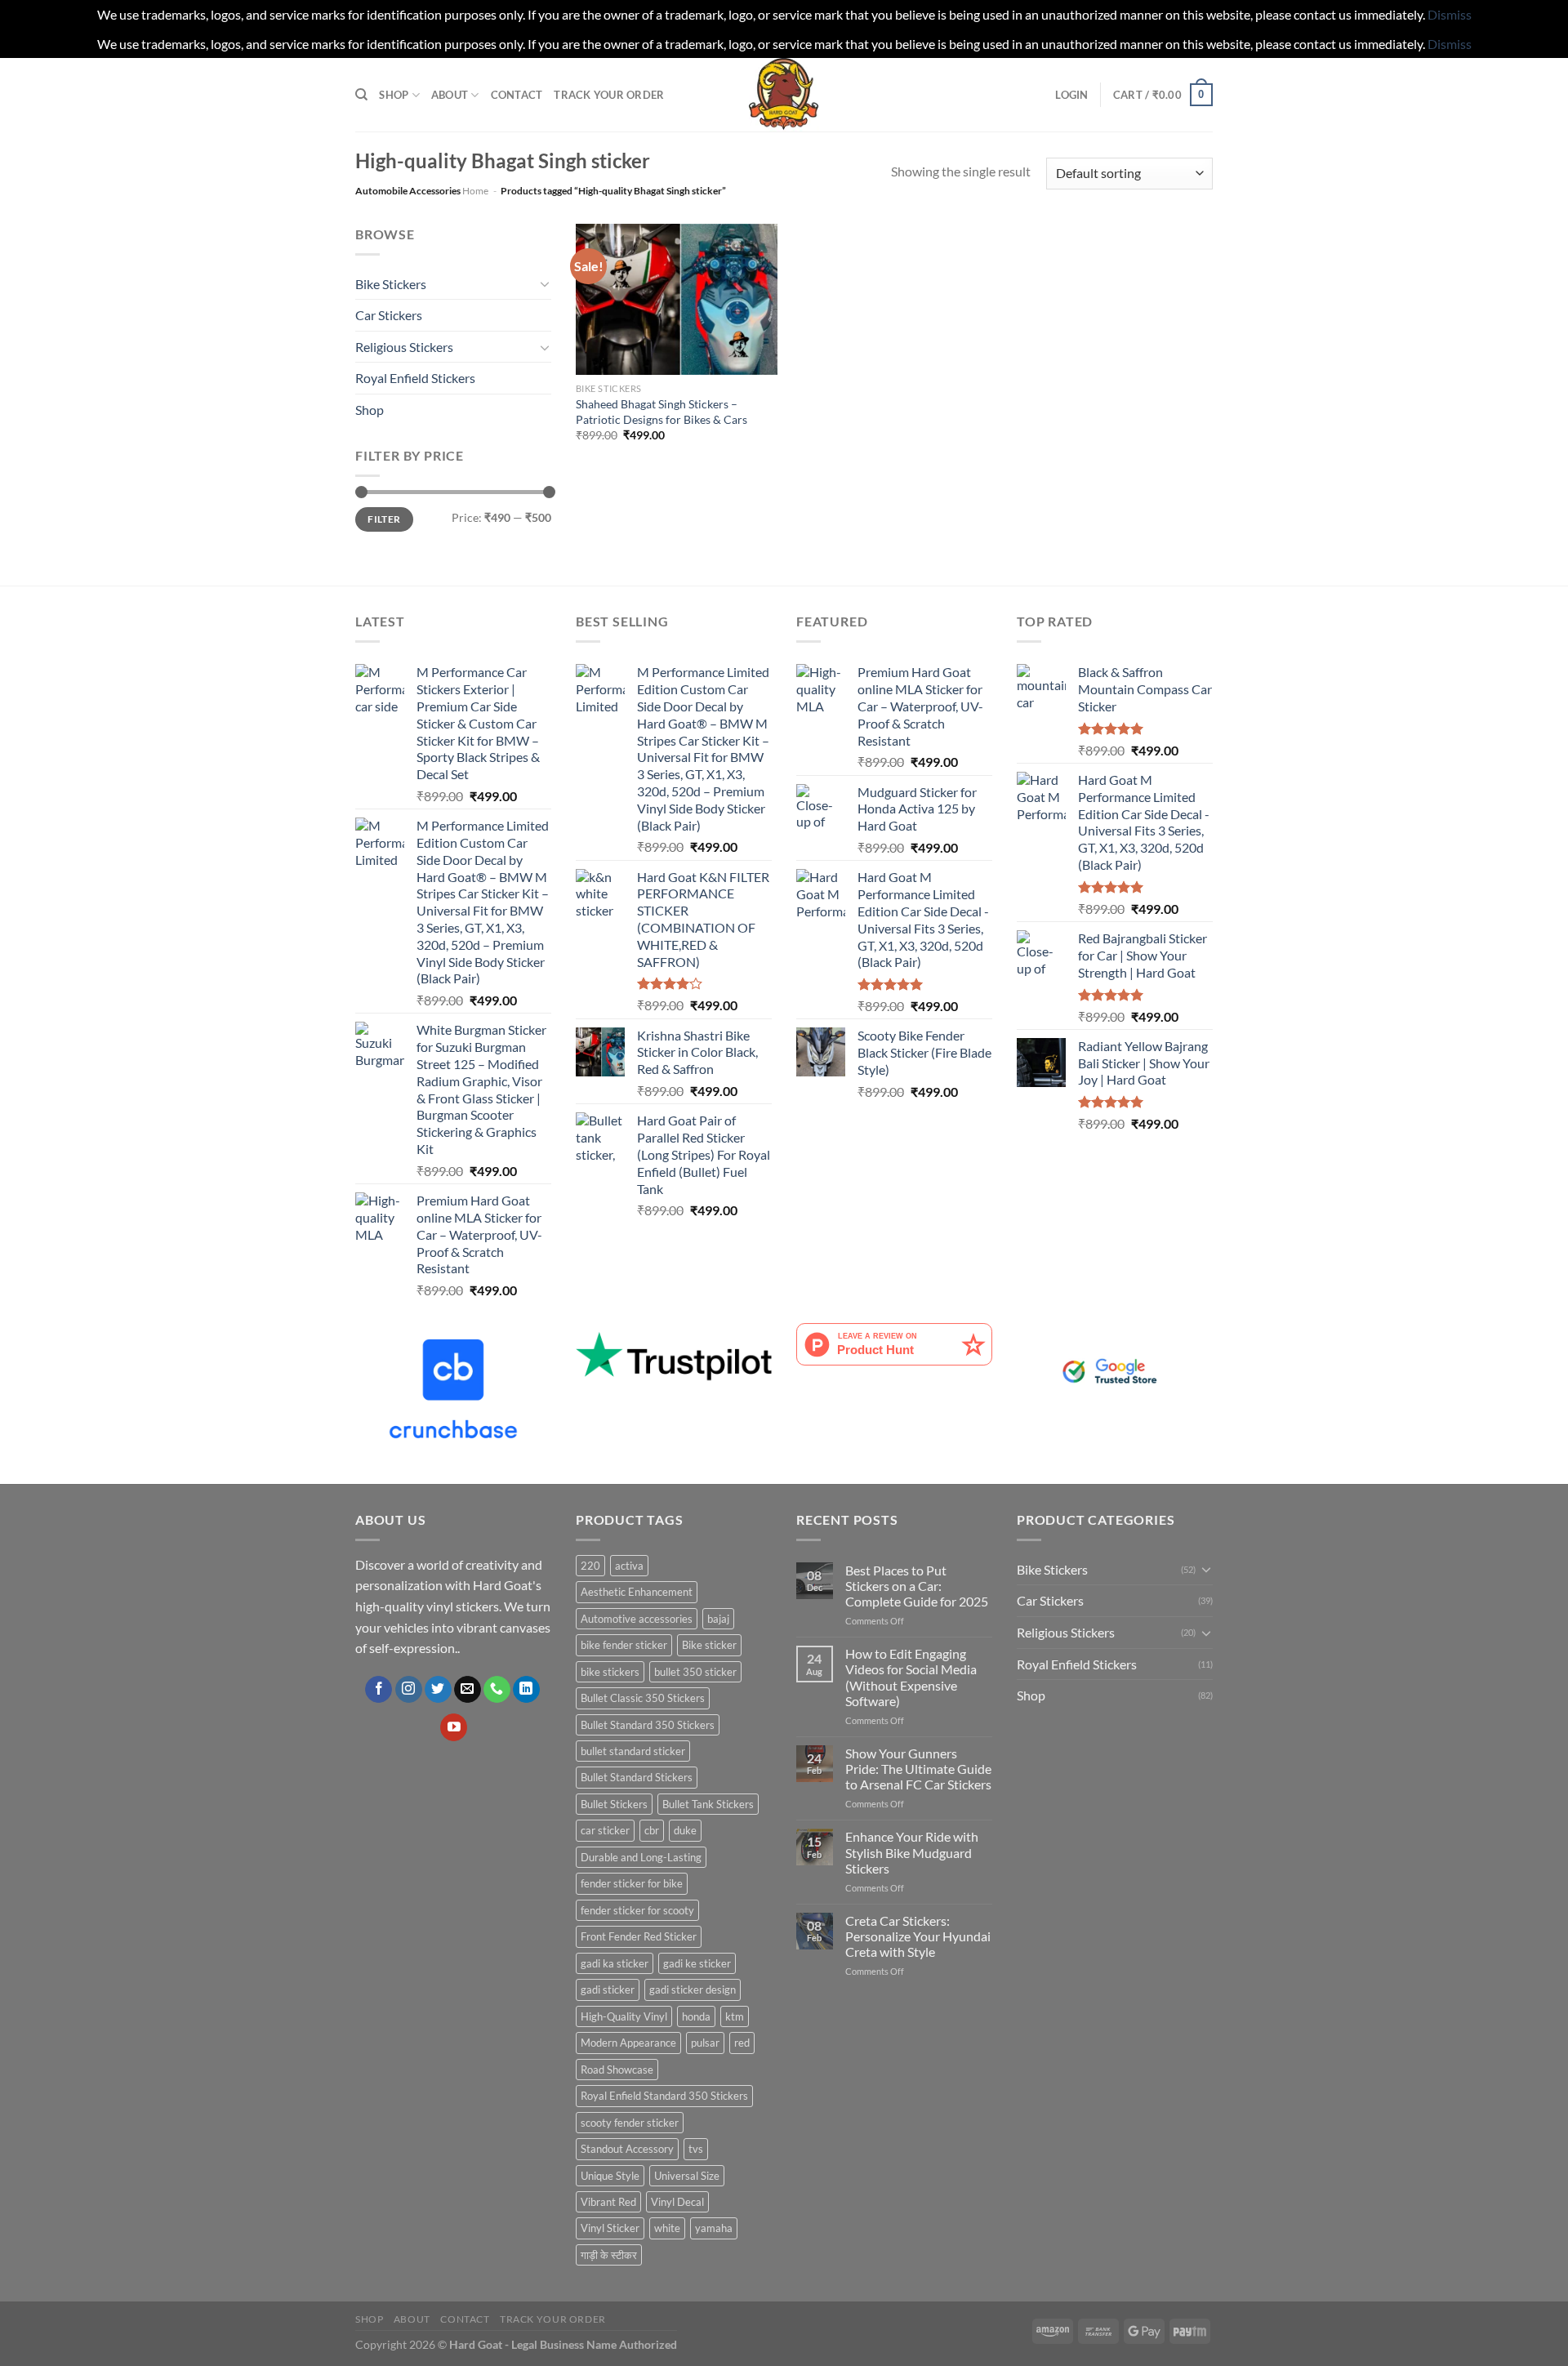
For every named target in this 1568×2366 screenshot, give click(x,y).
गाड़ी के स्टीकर (609, 2255)
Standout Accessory (627, 2149)
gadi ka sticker (615, 1963)
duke (685, 1830)
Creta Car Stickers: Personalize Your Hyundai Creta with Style (918, 1936)
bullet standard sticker (633, 1751)
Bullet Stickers (614, 1804)
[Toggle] (545, 283)
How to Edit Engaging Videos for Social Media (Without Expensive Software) (911, 1677)
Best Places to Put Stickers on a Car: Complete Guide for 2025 (917, 1586)
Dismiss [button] (1450, 14)
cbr (652, 1830)
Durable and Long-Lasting (641, 1857)
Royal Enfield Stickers (415, 378)
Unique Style (610, 2176)
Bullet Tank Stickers (708, 1804)
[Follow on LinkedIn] (526, 1690)
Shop (394, 95)
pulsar (705, 2043)
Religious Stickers (404, 347)
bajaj (718, 1619)
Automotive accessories (637, 1619)
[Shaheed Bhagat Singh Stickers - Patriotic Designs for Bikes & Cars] (677, 299)
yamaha (714, 2228)
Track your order (609, 95)
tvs (696, 2149)
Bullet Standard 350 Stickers (648, 1725)
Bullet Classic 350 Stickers (643, 1698)
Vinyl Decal (677, 2202)
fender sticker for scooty (637, 1910)
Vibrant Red (608, 2202)
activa (629, 1566)
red (742, 2043)
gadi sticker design (693, 1989)
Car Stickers (389, 315)
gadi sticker (608, 1989)
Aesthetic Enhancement (637, 1592)
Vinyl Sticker (610, 2228)
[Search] (361, 95)
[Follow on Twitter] (438, 1690)
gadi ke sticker (697, 1963)
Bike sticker (709, 1645)
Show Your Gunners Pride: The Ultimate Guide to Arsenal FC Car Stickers (918, 1769)
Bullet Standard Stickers (637, 1777)
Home (475, 191)
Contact (517, 95)
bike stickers (610, 1672)
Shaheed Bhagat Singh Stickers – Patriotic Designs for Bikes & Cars (661, 412)
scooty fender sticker (630, 2123)
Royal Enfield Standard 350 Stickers (664, 2096)
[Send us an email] (468, 1690)
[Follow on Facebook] (379, 1690)
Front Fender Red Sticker (639, 1936)
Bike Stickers (391, 284)
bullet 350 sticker (695, 1672)
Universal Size (687, 2176)
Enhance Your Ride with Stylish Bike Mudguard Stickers (912, 1852)
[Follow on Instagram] (409, 1690)
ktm (735, 2016)
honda (696, 2016)
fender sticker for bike (632, 1883)
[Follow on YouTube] (454, 1727)
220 (590, 1566)
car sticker (605, 1830)
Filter (384, 519)
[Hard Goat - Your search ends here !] (784, 95)
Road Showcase (617, 2070)
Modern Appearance (628, 2043)
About (450, 95)
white (667, 2228)
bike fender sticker (624, 1645)
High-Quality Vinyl (624, 2016)
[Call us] (497, 1690)
